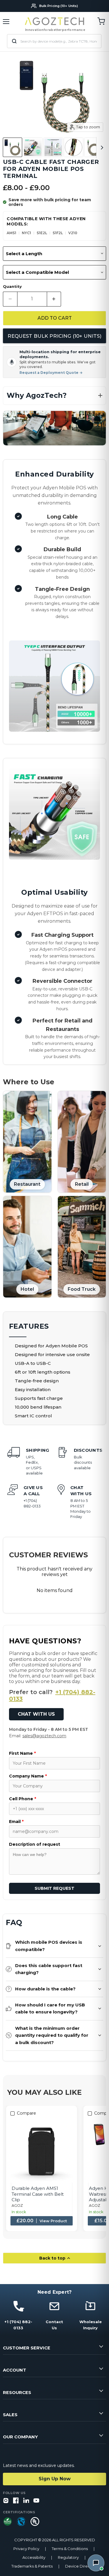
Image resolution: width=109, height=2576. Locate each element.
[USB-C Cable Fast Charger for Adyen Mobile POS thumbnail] (12, 147)
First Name (22, 1753)
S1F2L (58, 233)
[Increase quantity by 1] (54, 299)
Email (16, 1822)
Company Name (28, 1776)
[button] (54, 396)
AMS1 (11, 233)
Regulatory (68, 2557)
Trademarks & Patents (32, 2566)
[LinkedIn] (26, 2501)
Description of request (35, 1844)
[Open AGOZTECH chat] (96, 2563)
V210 (73, 233)
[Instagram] (6, 2501)
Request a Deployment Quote (51, 373)
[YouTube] (36, 2501)
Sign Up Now (55, 2479)
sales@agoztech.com (44, 1736)
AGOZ (17, 2205)
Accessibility (34, 2557)
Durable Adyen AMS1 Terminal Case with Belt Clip (38, 2194)
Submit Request (54, 1888)
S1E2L (42, 233)
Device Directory (81, 2566)
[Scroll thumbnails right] (101, 148)
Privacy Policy (26, 2549)
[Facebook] (16, 2501)
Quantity (12, 287)
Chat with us (36, 1714)
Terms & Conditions (70, 2549)
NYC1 (26, 233)
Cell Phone (23, 1799)
